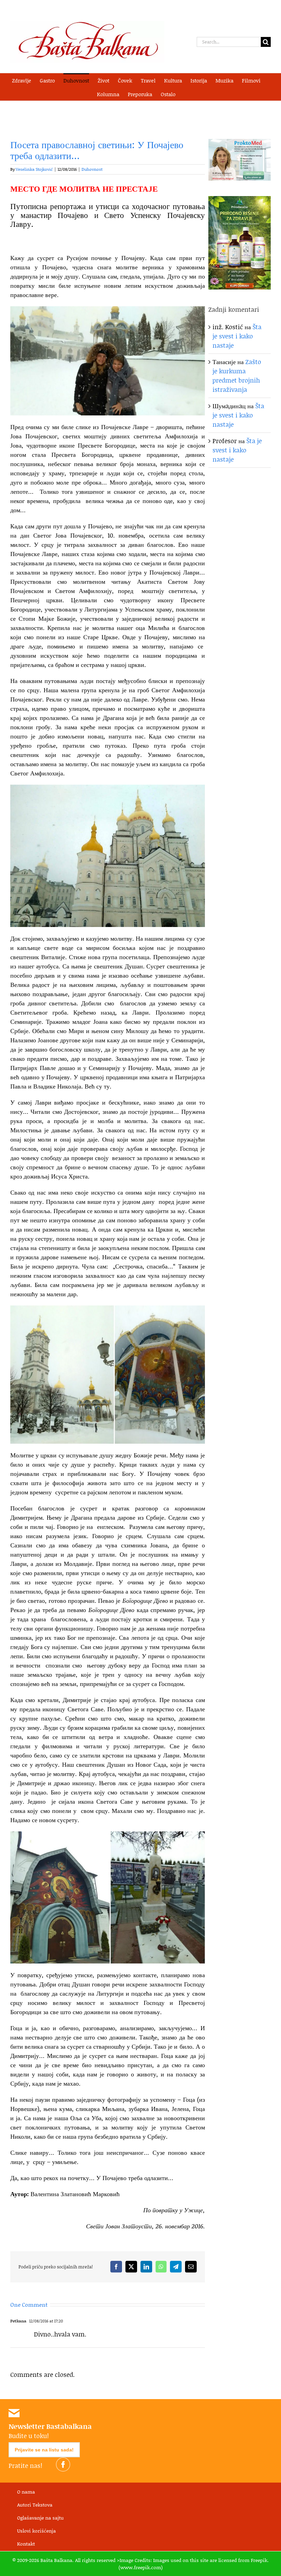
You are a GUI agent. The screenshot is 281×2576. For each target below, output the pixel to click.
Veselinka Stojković (34, 169)
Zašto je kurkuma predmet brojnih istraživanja (237, 376)
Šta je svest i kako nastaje (237, 336)
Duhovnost (92, 169)
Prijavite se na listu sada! (44, 2450)
